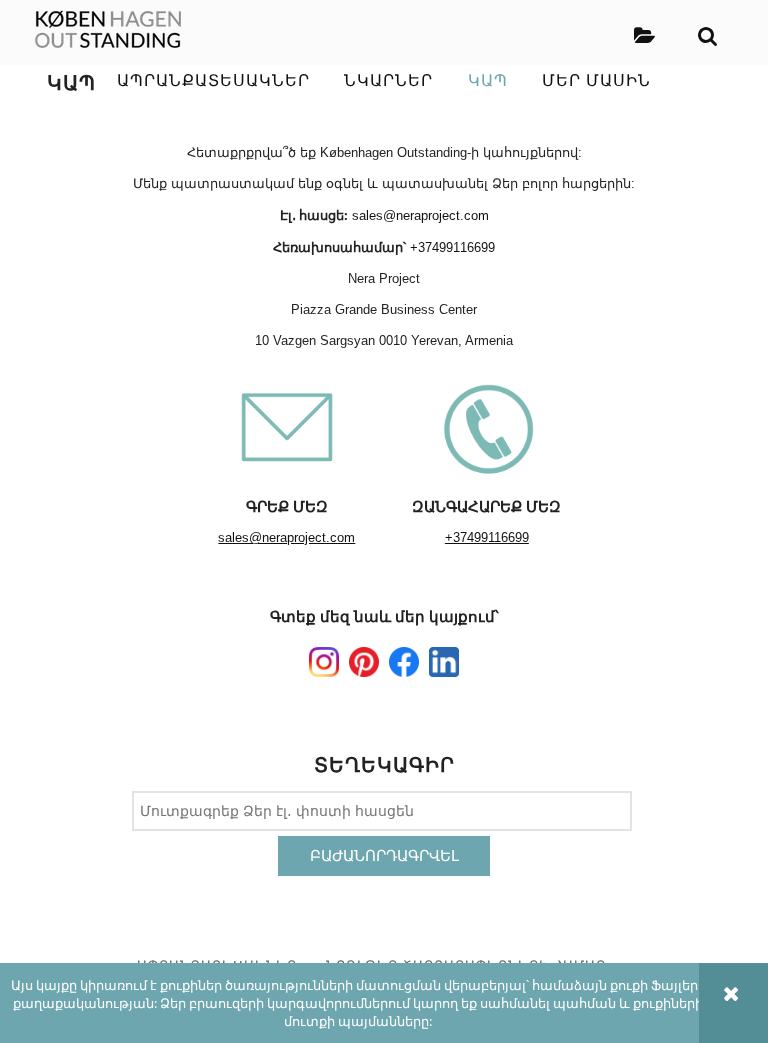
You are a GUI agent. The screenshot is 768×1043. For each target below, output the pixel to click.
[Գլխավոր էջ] (108, 30)
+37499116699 (452, 247)
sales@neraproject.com (420, 215)
